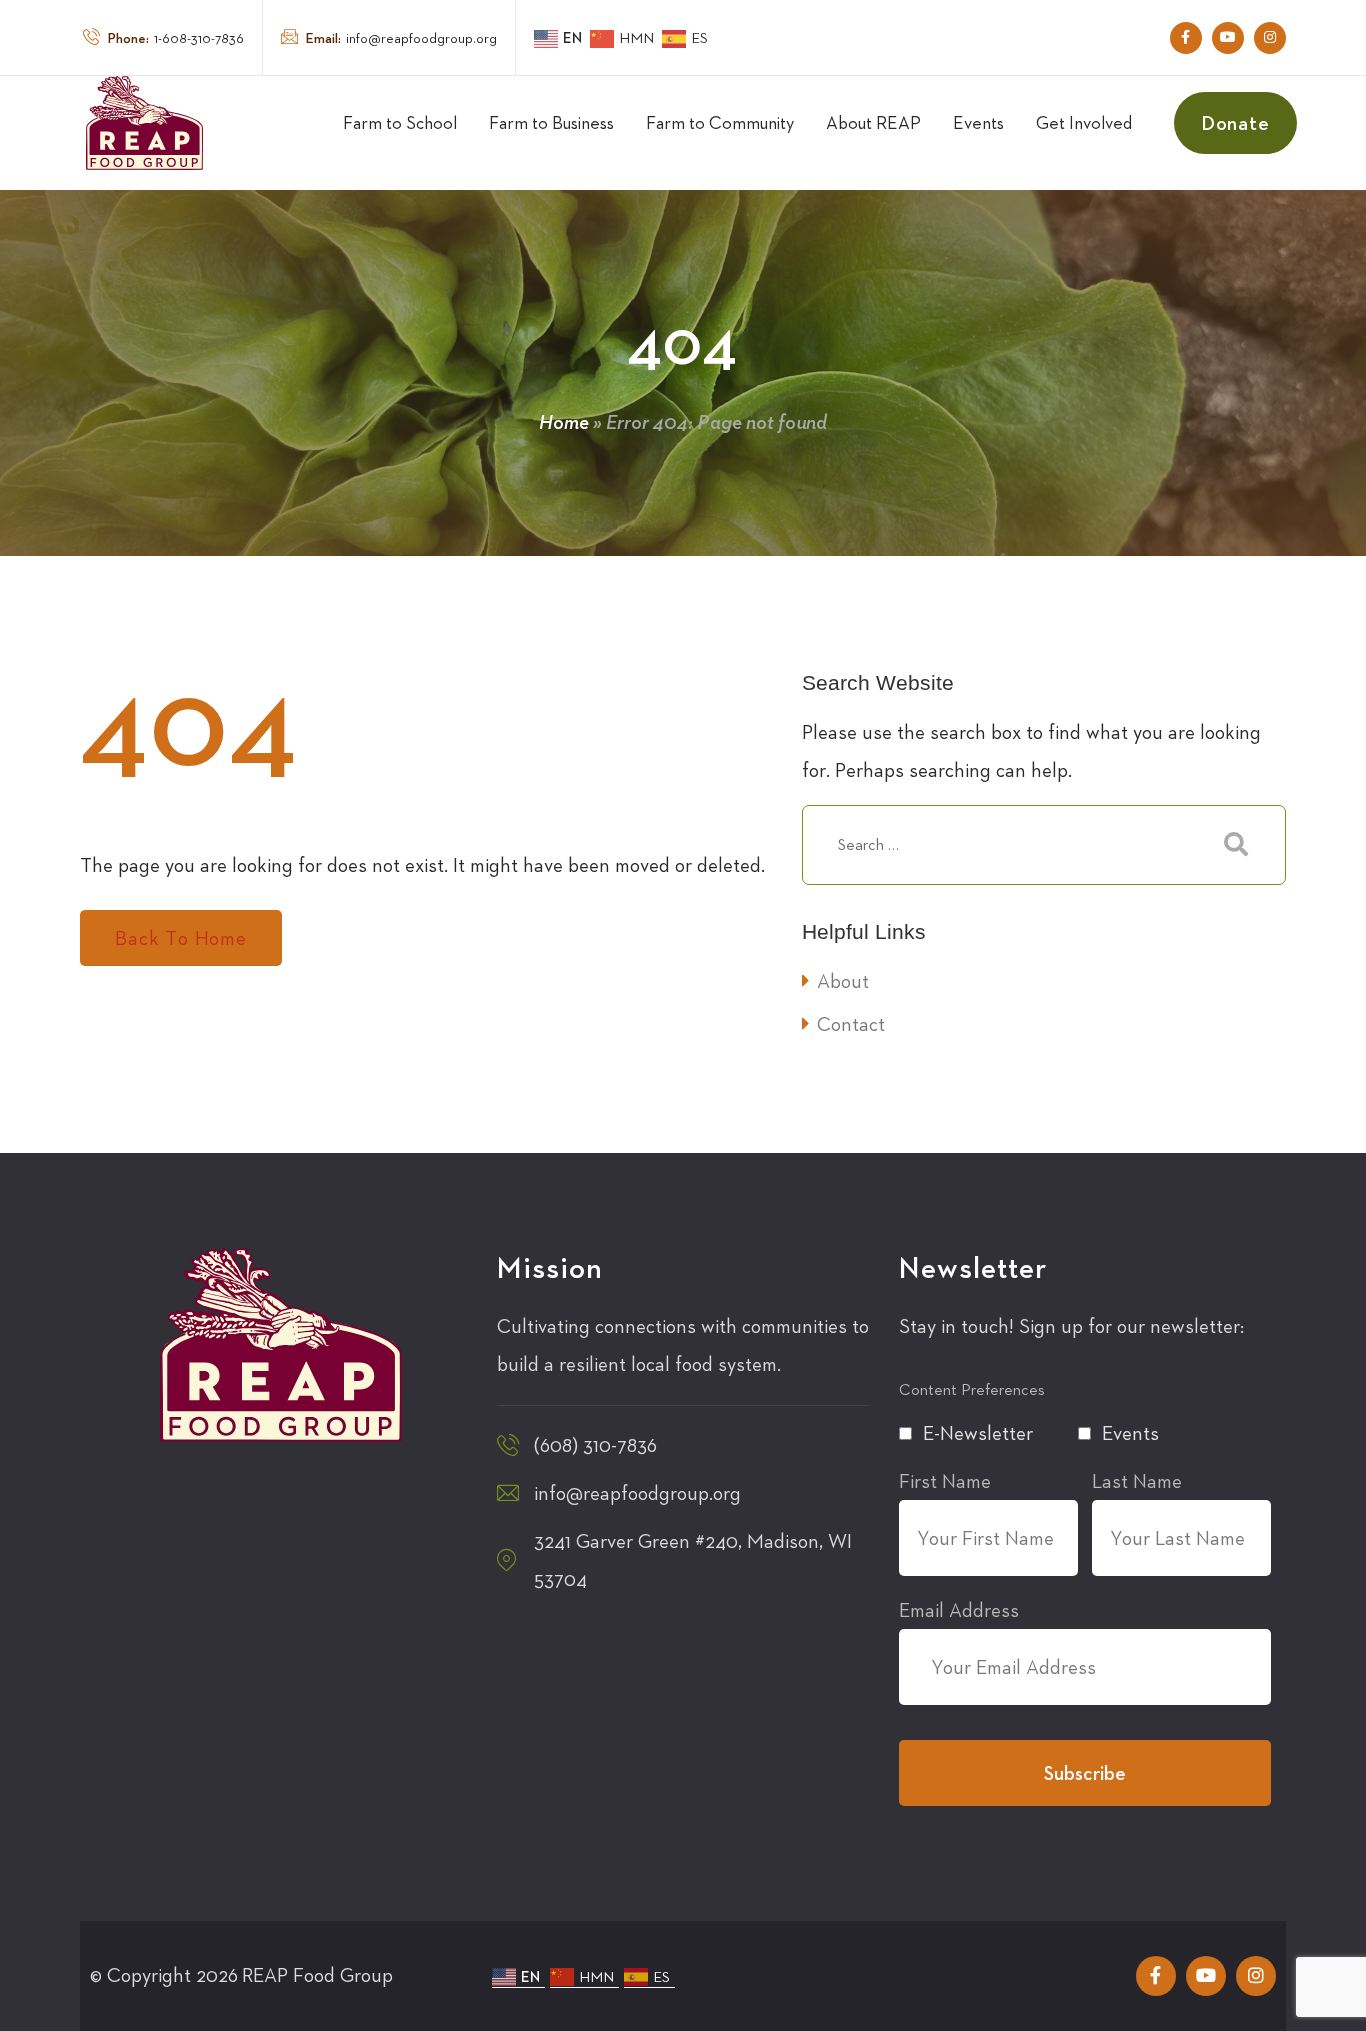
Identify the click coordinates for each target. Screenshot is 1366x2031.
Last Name (1137, 1481)
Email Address (959, 1610)
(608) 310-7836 (595, 1445)
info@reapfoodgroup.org (401, 38)
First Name (945, 1481)
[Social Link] (1186, 38)
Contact (851, 1024)
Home (564, 422)
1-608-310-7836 (176, 38)
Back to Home (181, 938)
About (843, 981)
